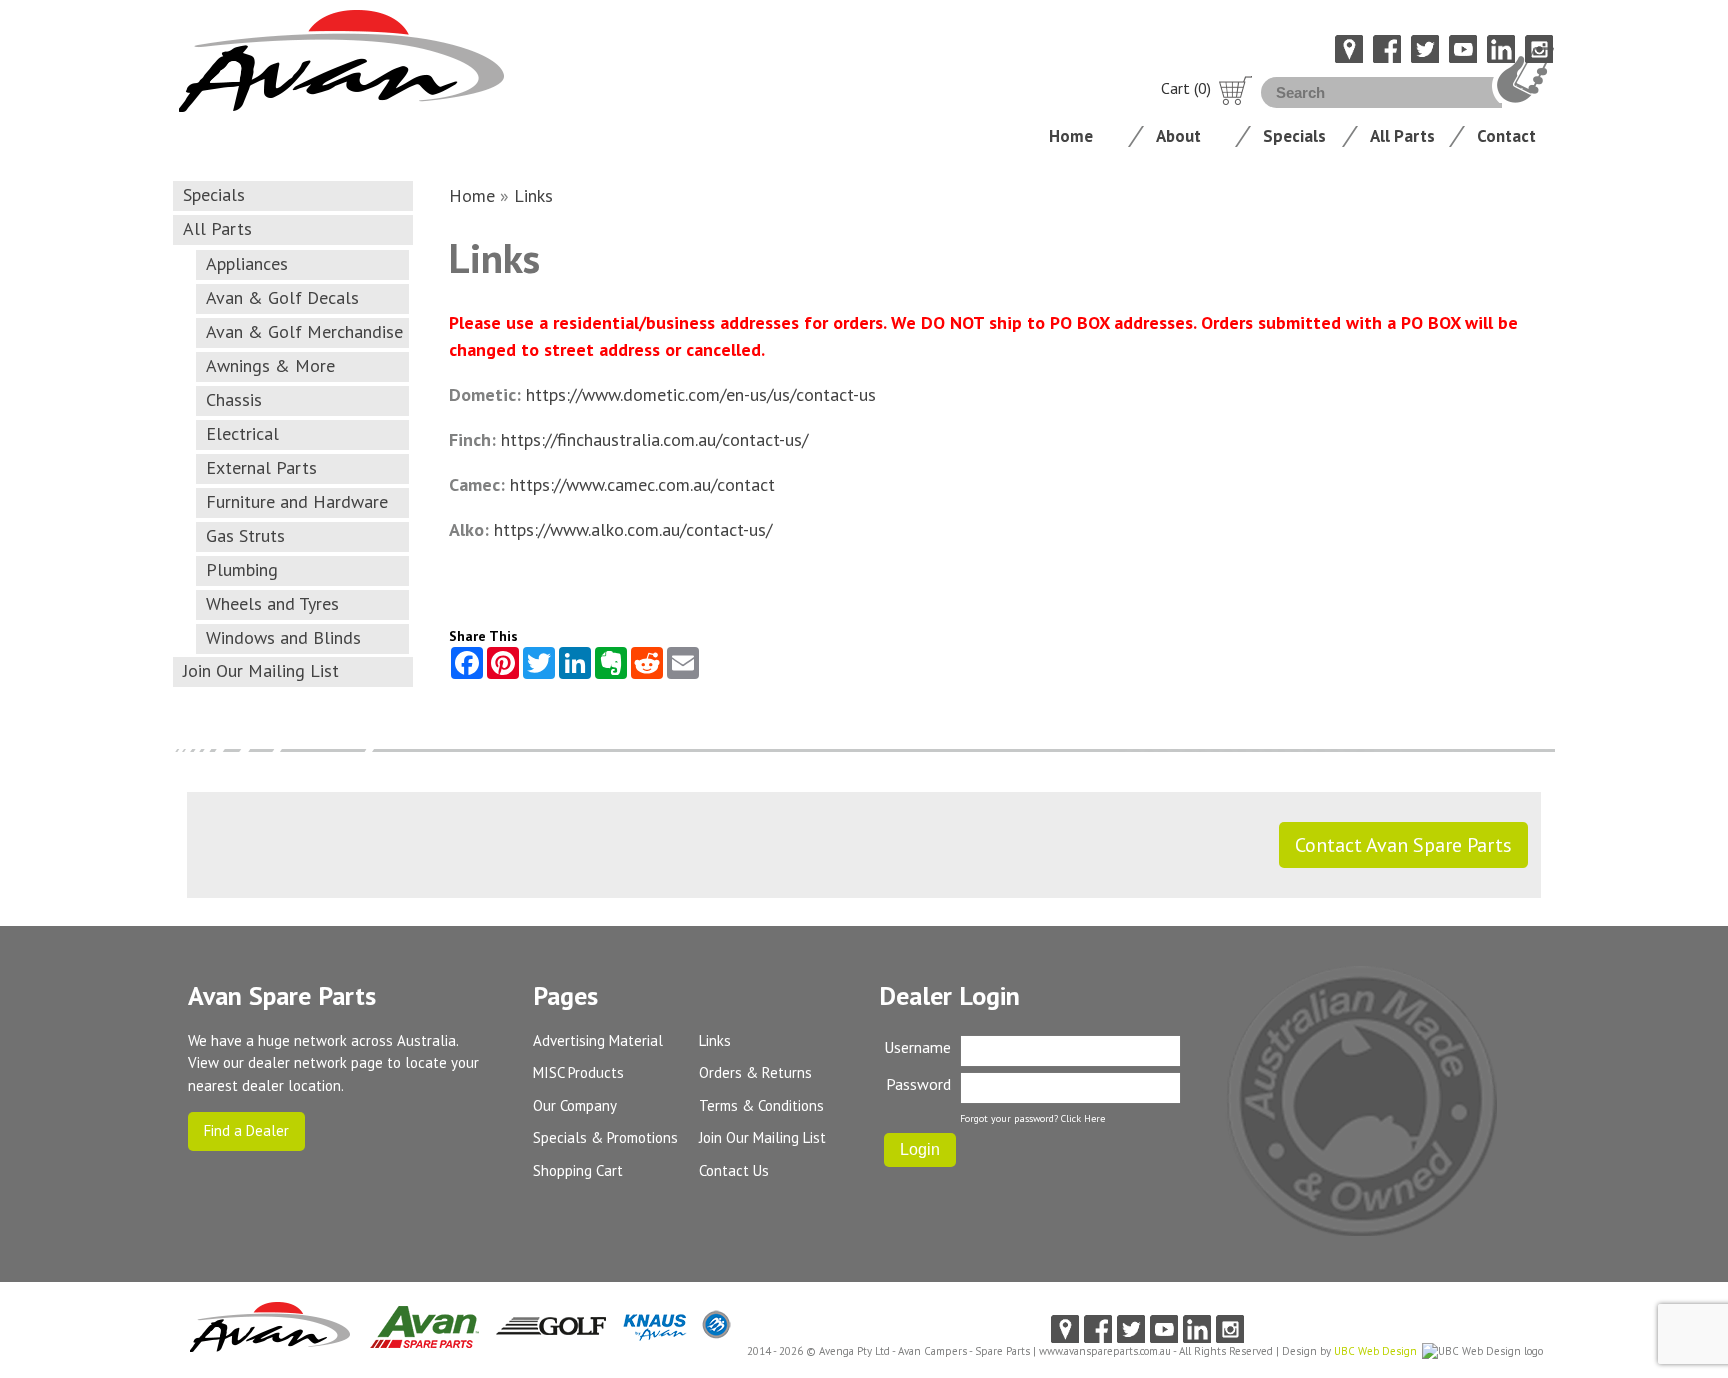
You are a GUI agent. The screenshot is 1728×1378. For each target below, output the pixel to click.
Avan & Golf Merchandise (304, 331)
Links (533, 195)
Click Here (1083, 1118)
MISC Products (578, 1072)
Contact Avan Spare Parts (1403, 845)
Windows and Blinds (283, 637)
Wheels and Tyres (272, 603)
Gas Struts (245, 535)
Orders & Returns (755, 1072)
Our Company (575, 1105)
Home (1071, 136)
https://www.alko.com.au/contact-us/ (633, 529)
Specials (1294, 136)
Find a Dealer (246, 1130)
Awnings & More (270, 365)
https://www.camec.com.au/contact (642, 484)
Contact (1506, 136)
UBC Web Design (1375, 1351)
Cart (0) (1186, 88)
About (1178, 136)
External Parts (261, 467)
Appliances (247, 263)
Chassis (234, 399)
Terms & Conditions (761, 1105)
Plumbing (242, 569)
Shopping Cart (578, 1170)
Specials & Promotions (605, 1137)
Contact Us (734, 1170)
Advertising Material (598, 1040)
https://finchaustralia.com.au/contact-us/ (654, 439)
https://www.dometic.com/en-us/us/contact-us (701, 394)
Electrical (242, 433)
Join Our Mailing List (261, 670)
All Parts (1402, 136)
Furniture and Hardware (297, 501)
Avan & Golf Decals (282, 297)
